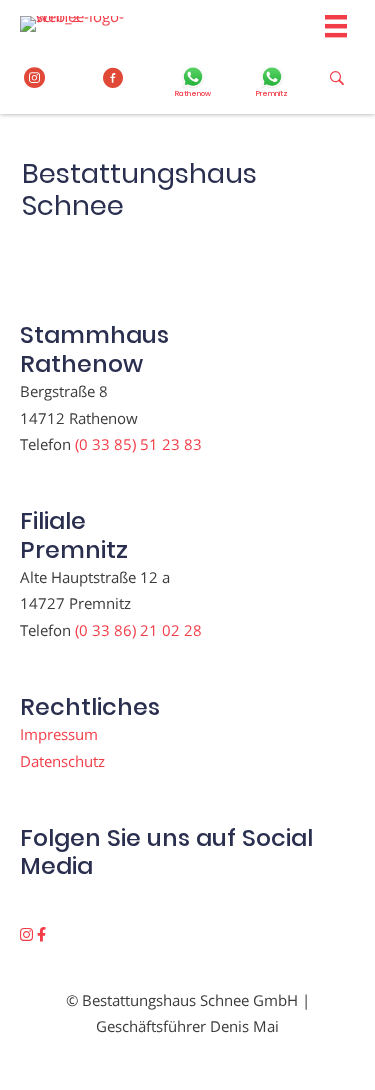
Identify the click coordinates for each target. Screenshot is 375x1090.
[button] (28, 934)
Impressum (59, 734)
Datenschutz (62, 761)
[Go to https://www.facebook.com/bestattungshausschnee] (113, 78)
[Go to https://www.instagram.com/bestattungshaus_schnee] (34, 78)
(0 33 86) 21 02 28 (138, 630)
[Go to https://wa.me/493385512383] (193, 83)
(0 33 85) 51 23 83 (138, 444)
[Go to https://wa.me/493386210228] (272, 83)
